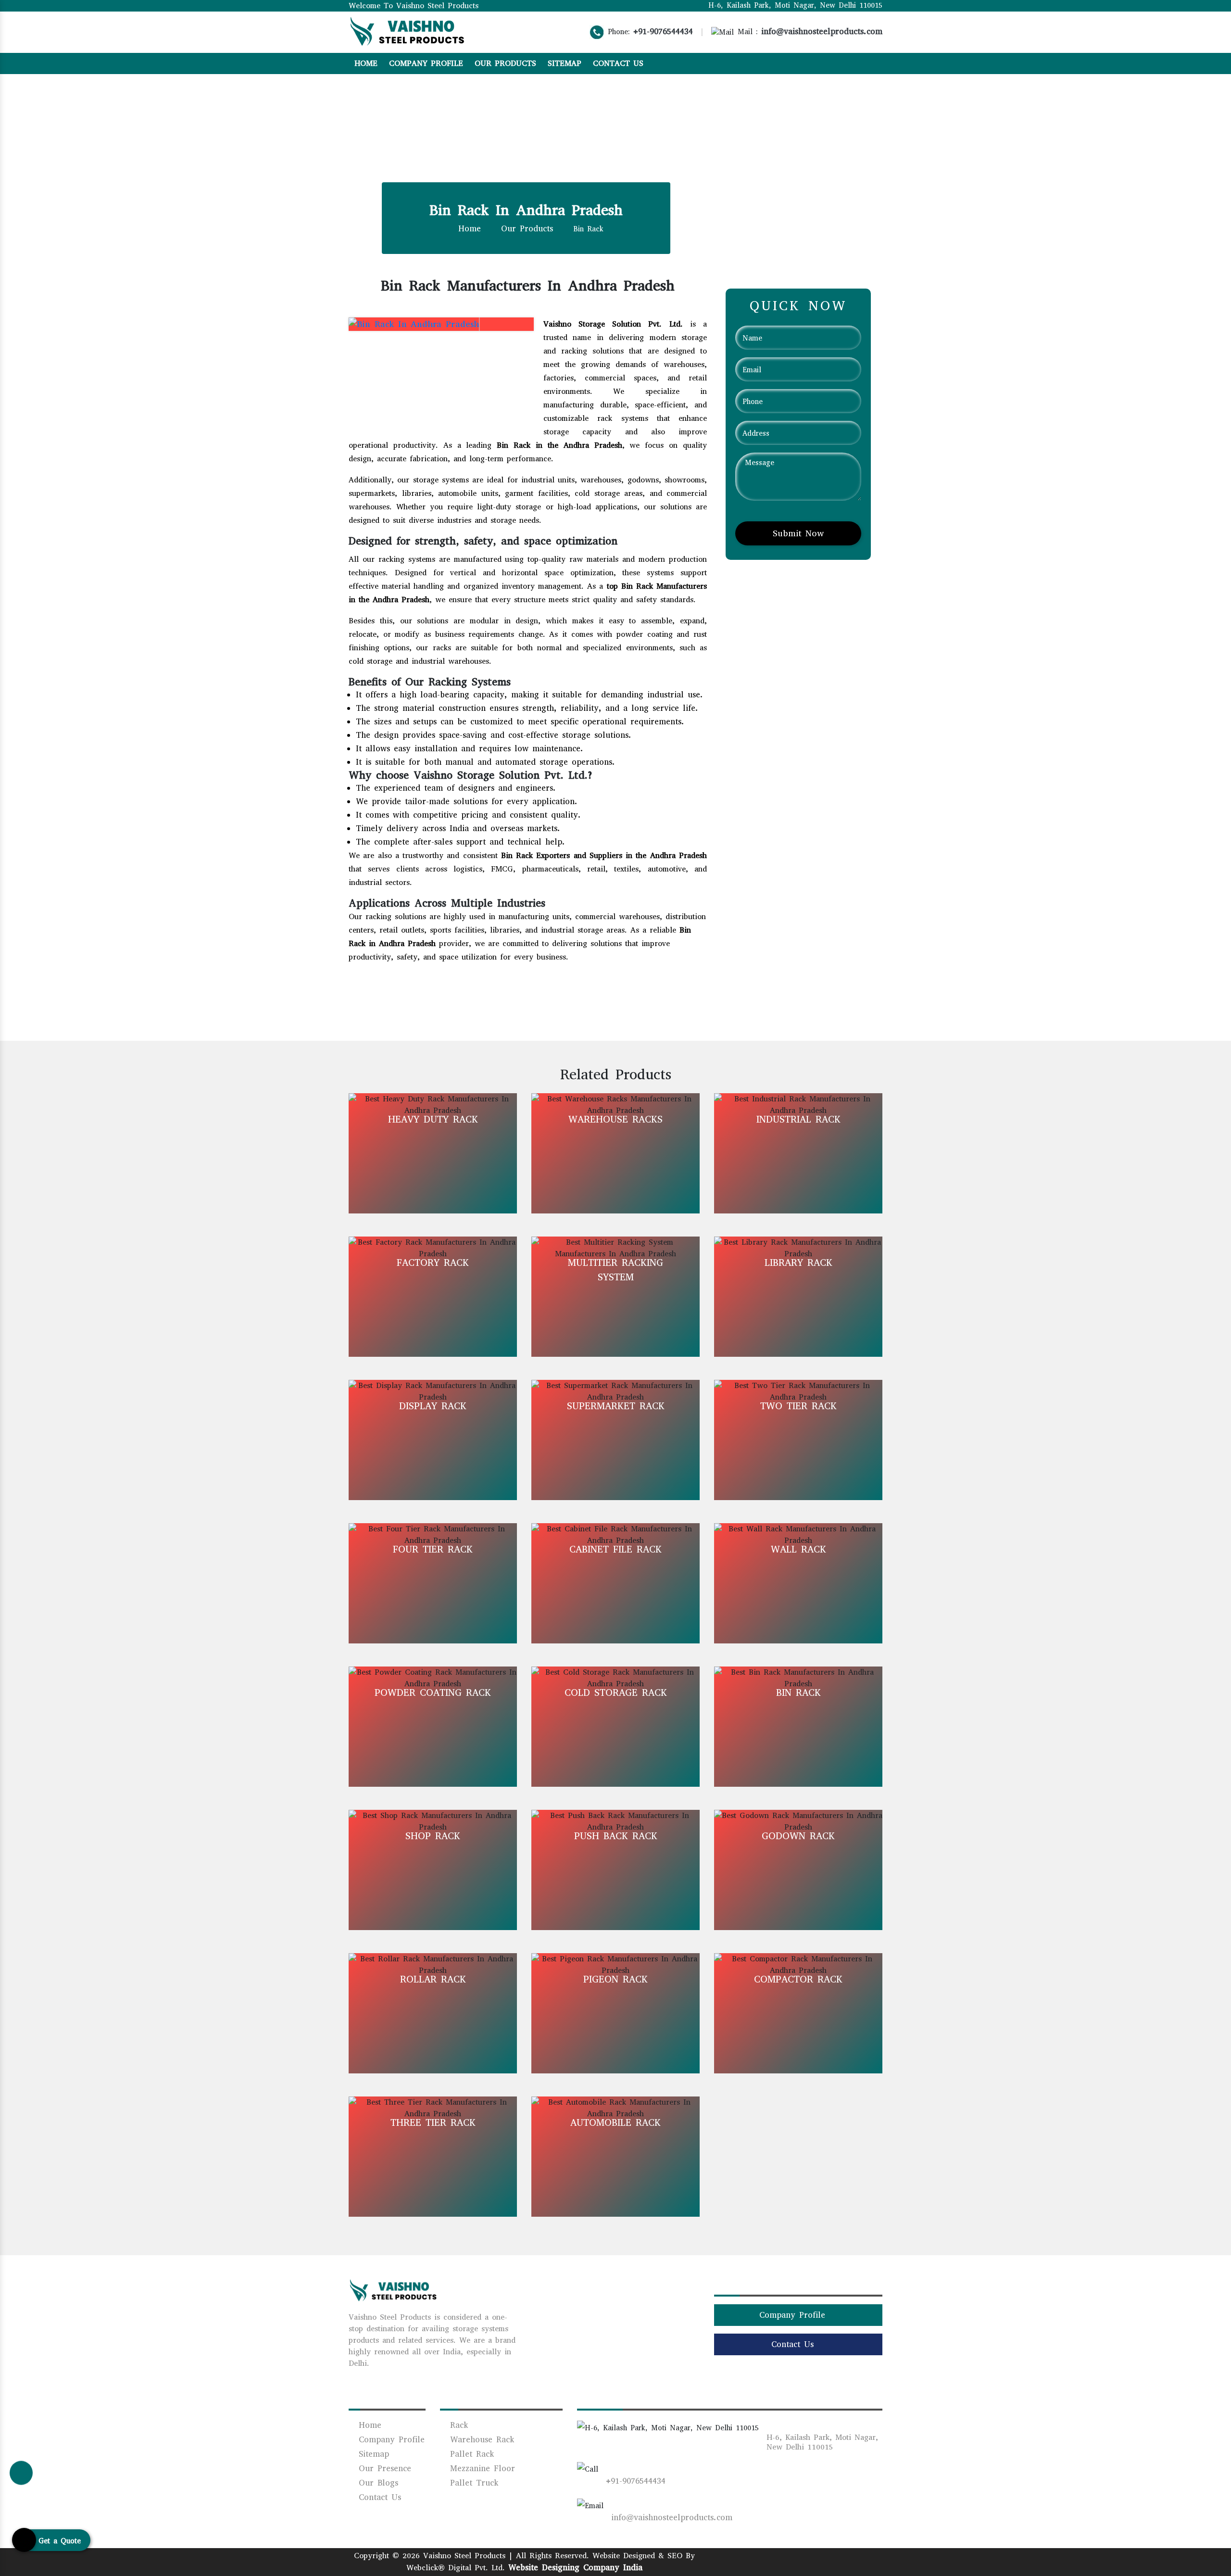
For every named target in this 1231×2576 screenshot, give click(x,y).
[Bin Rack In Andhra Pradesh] (408, 323)
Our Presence (383, 2469)
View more (433, 1153)
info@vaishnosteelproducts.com (822, 32)
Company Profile (426, 63)
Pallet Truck (472, 2483)
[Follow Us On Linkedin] (852, 63)
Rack (457, 2425)
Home (366, 63)
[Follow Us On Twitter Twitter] (810, 2560)
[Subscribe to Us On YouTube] (879, 63)
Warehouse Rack (480, 2440)
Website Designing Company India (575, 2568)
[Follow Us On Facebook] (825, 63)
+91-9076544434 (663, 32)
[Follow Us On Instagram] (839, 63)
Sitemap (565, 63)
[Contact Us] (21, 2470)
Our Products (505, 63)
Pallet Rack (470, 2454)
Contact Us (618, 63)
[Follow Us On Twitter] (866, 63)
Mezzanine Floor (481, 2469)
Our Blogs (377, 2483)
